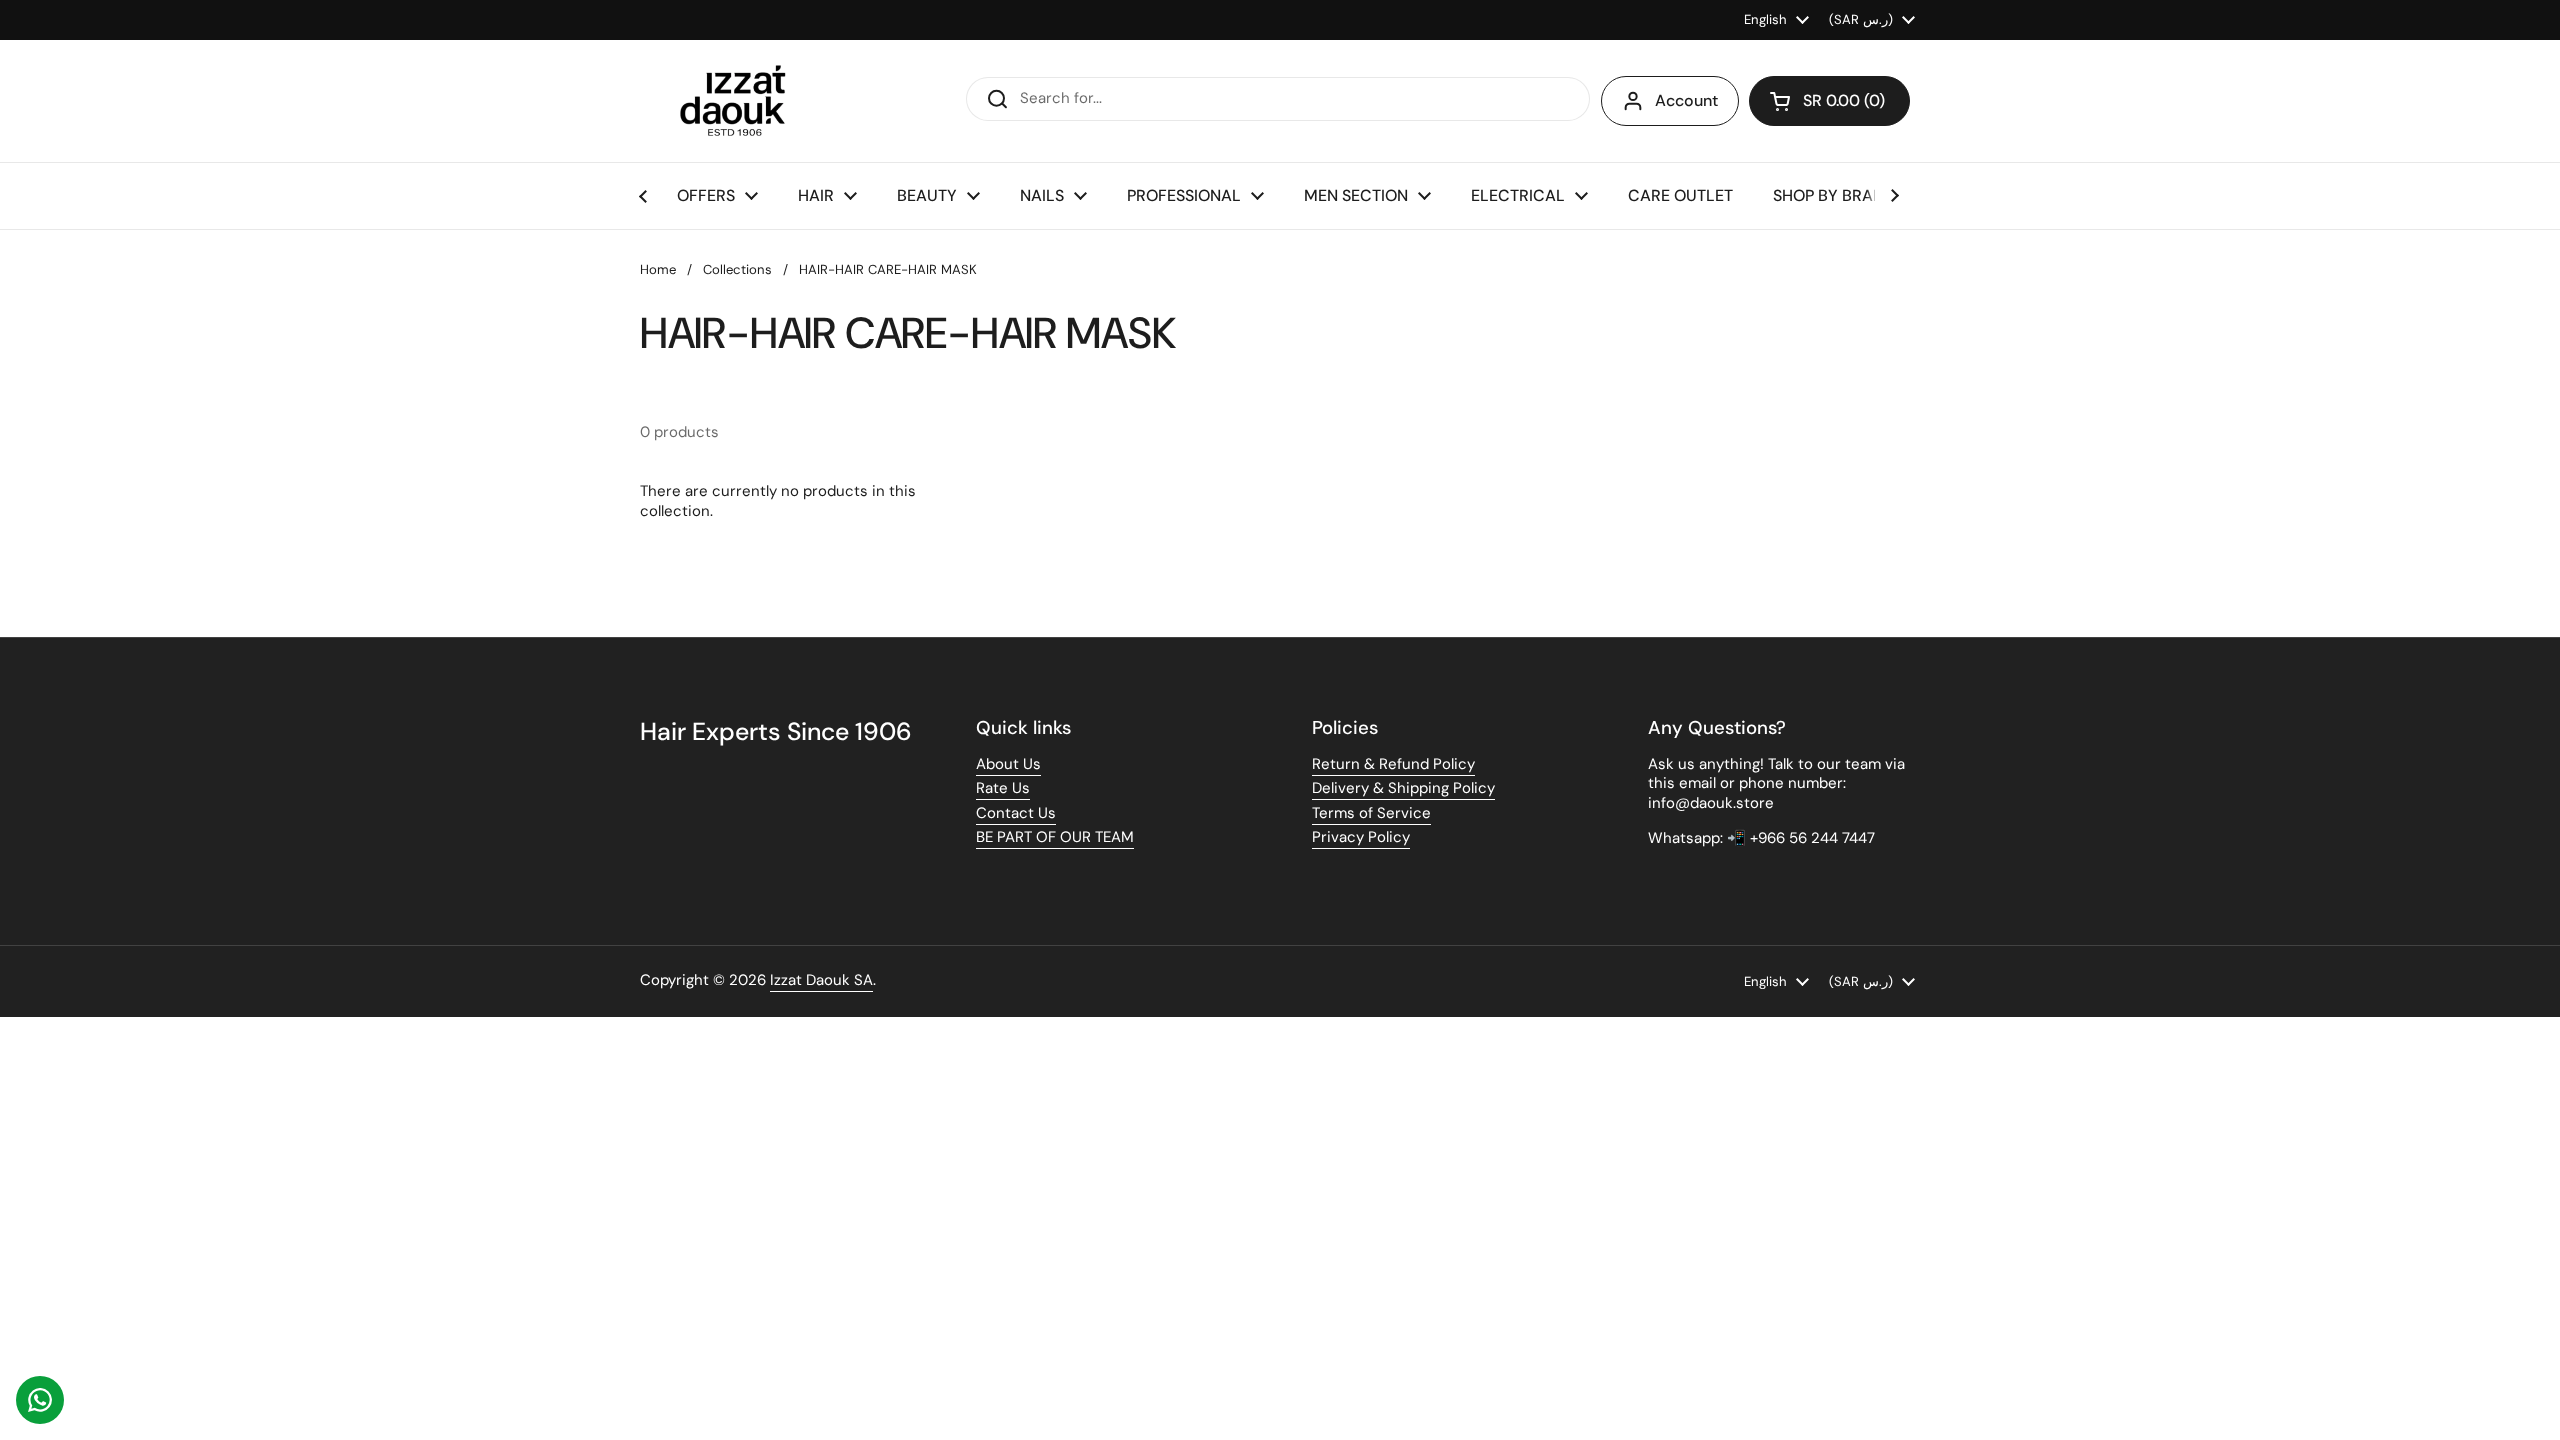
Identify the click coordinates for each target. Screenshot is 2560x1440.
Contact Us (1016, 813)
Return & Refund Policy (1393, 764)
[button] (1829, 101)
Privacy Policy (1361, 837)
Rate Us (1003, 788)
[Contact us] (40, 1400)
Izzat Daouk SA (821, 980)
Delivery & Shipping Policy (1403, 788)
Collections (737, 269)
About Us (1008, 764)
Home (658, 269)
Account (1686, 100)
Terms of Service (1371, 813)
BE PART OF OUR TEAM (1055, 837)
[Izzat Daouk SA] (742, 101)
